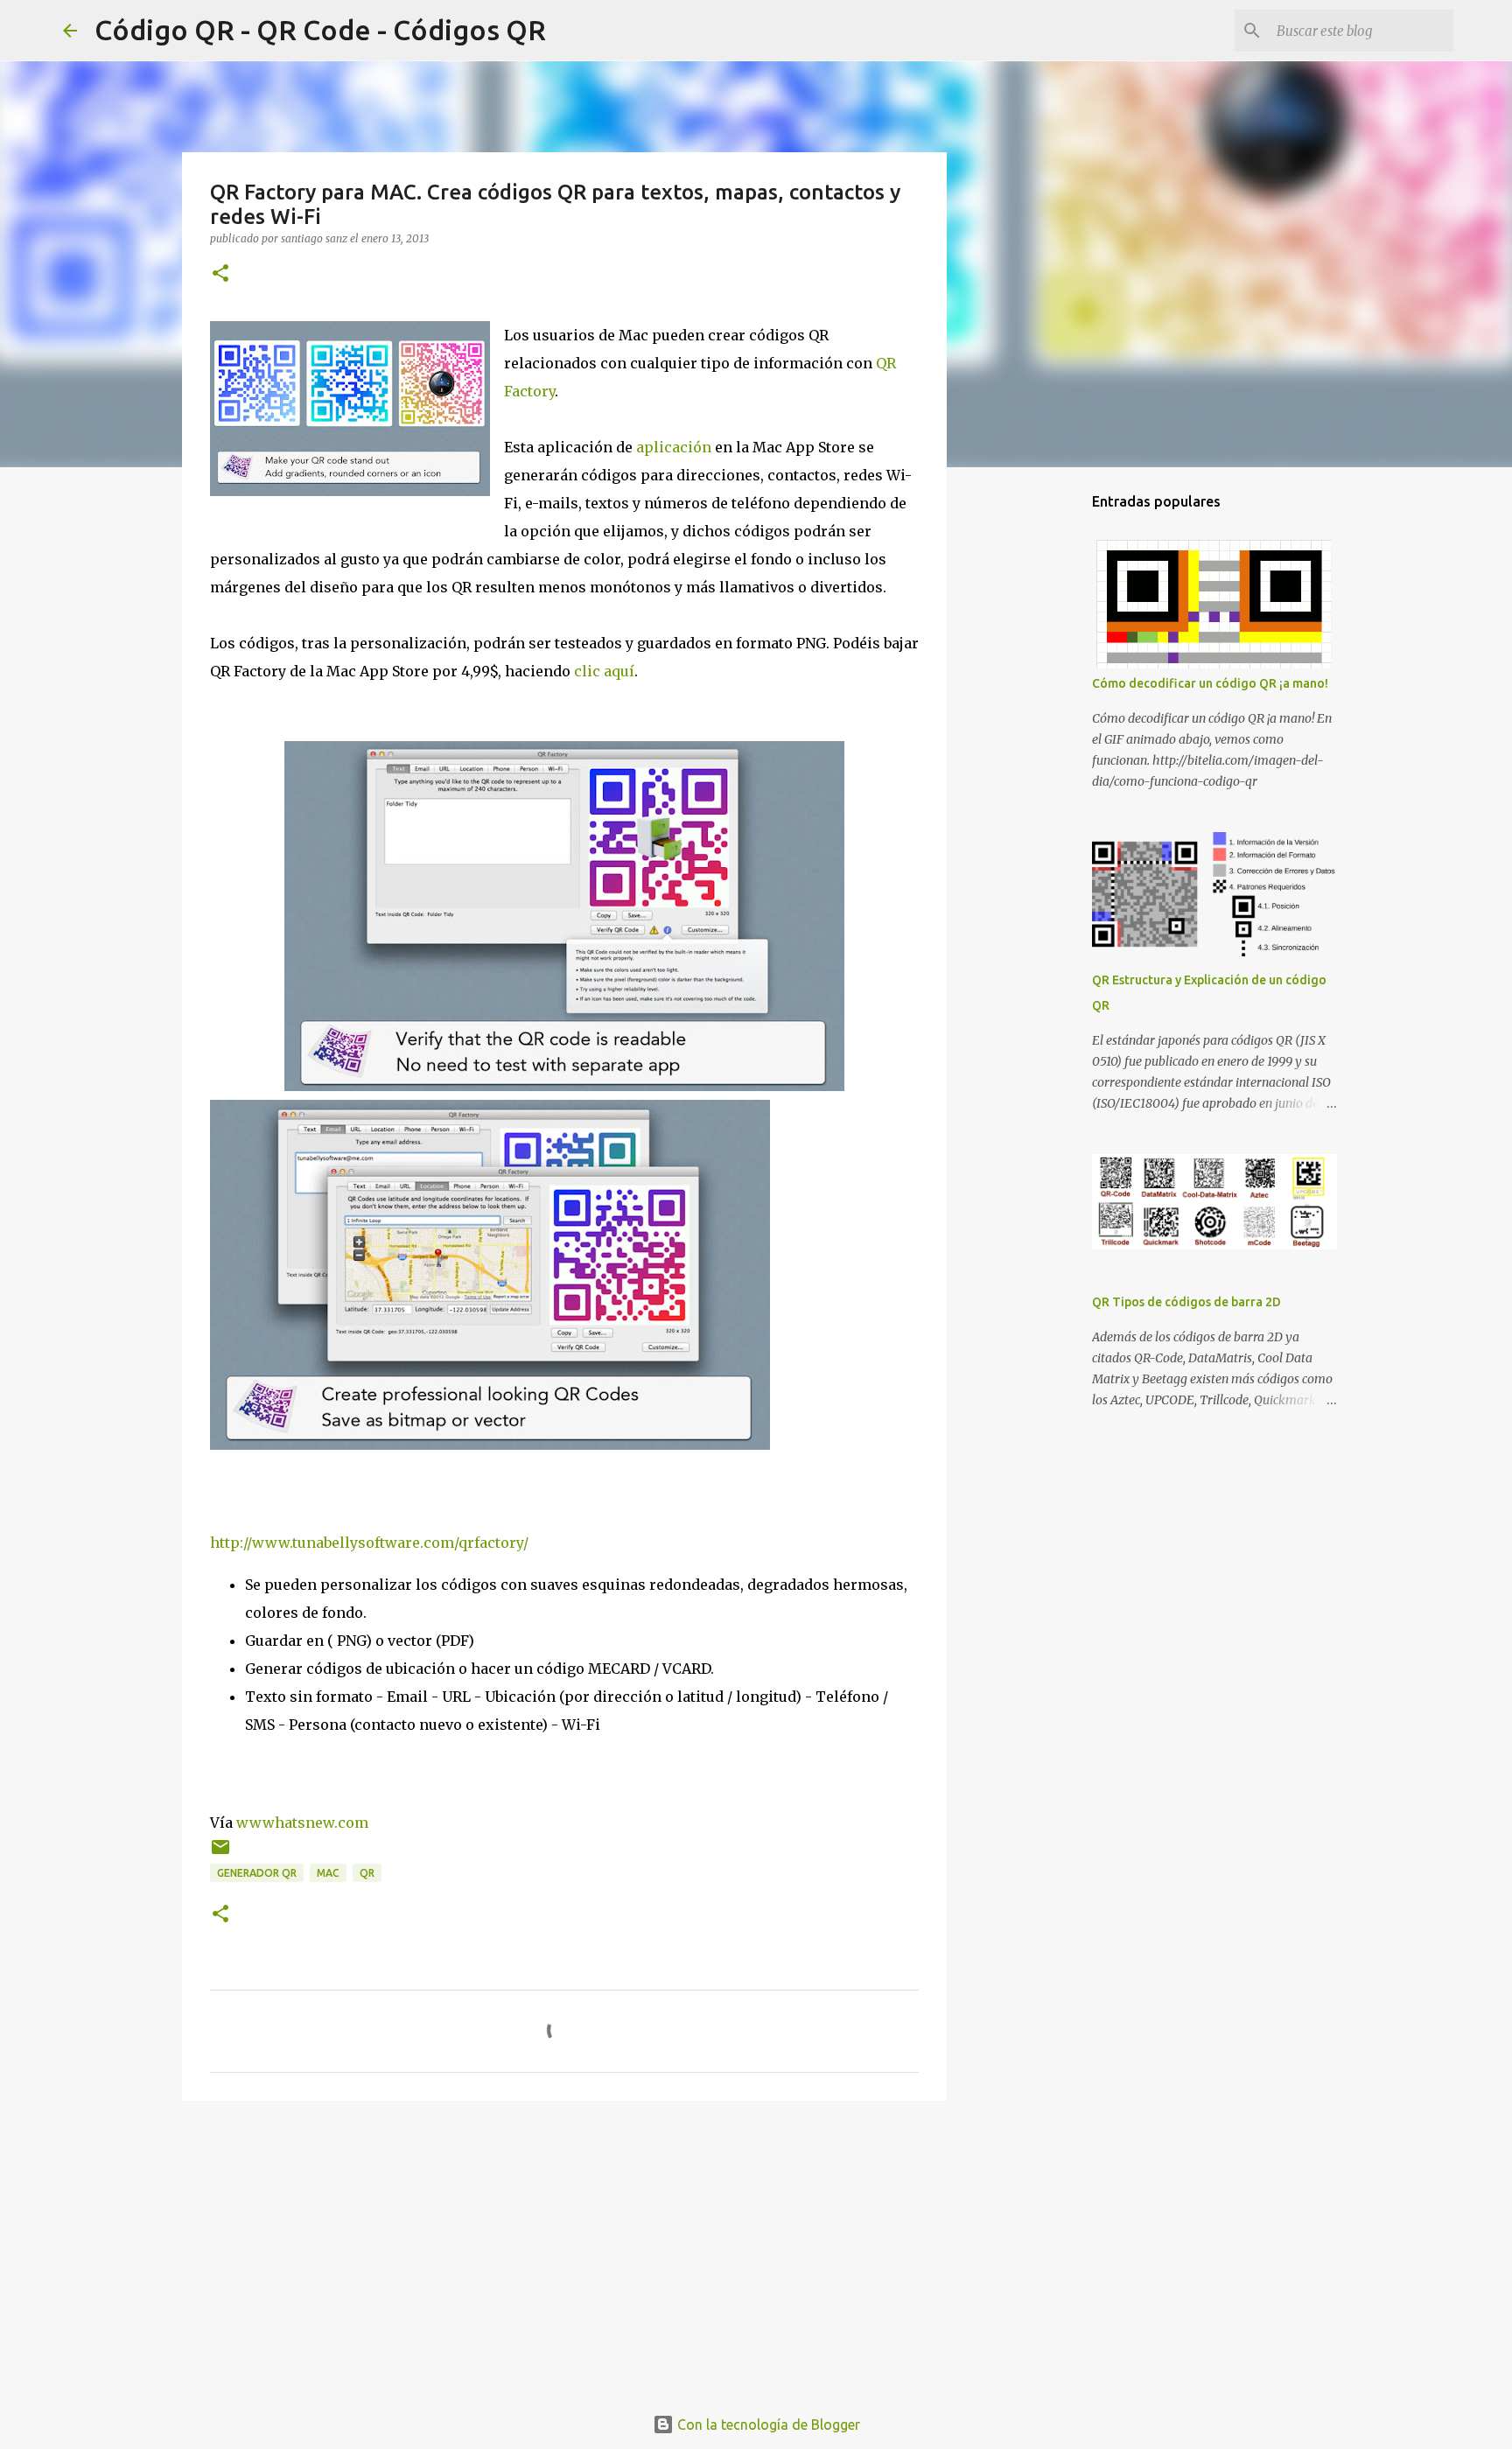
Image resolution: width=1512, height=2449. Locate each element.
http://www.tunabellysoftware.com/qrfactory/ (369, 1543)
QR (367, 1873)
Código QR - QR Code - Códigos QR (320, 30)
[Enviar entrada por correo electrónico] (220, 1854)
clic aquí (604, 671)
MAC (328, 1873)
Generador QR (257, 1873)
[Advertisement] (564, 2250)
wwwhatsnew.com (302, 1823)
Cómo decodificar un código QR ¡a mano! (1210, 683)
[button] (220, 274)
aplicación (674, 447)
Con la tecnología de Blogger (767, 2425)
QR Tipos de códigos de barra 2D (1186, 1302)
